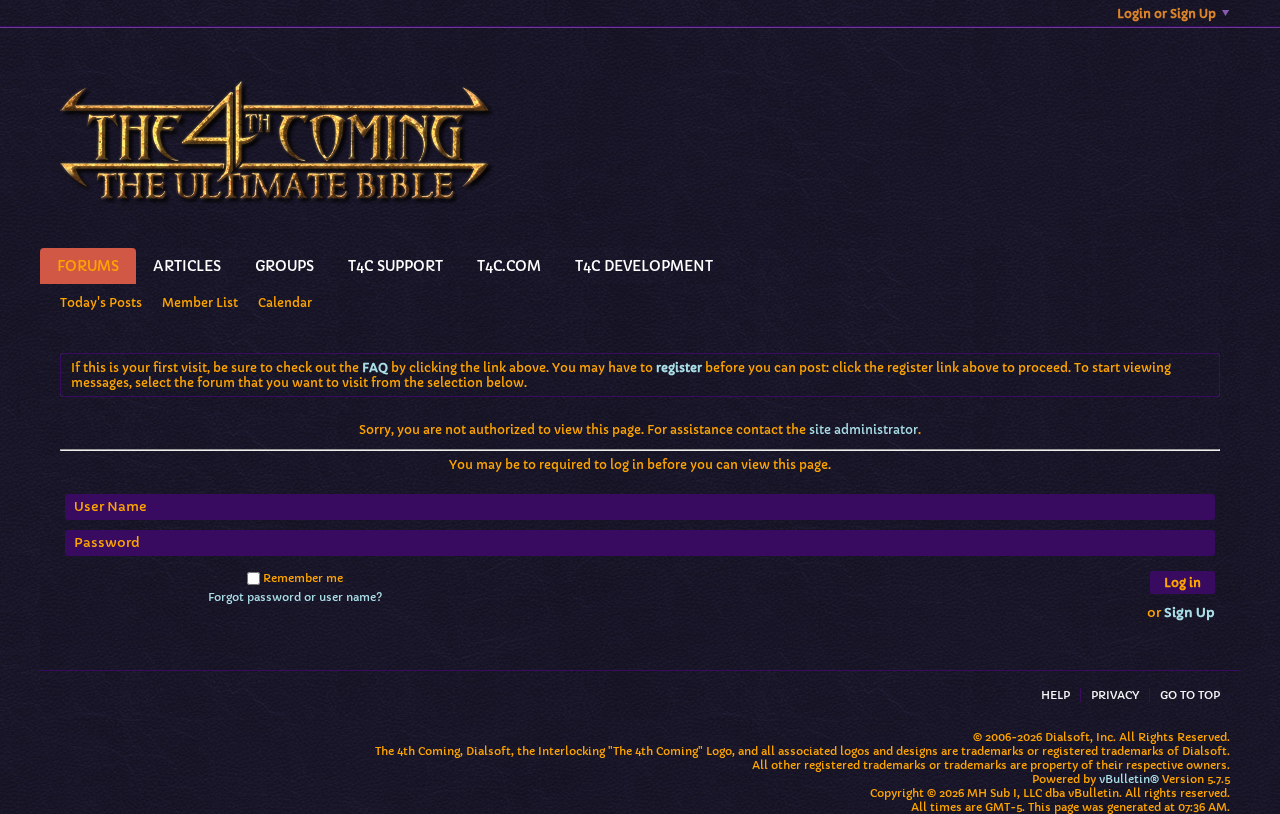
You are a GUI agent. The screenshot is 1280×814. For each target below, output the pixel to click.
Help (1055, 695)
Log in (1182, 582)
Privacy (1115, 695)
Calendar (285, 302)
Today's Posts (101, 302)
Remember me (303, 578)
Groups (284, 266)
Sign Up (1189, 612)
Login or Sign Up (1166, 13)
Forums (88, 266)
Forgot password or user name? (295, 597)
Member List (200, 302)
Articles (187, 266)
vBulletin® (1129, 779)
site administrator (863, 429)
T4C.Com (509, 266)
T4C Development (644, 266)
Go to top (1190, 695)
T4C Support (395, 266)
